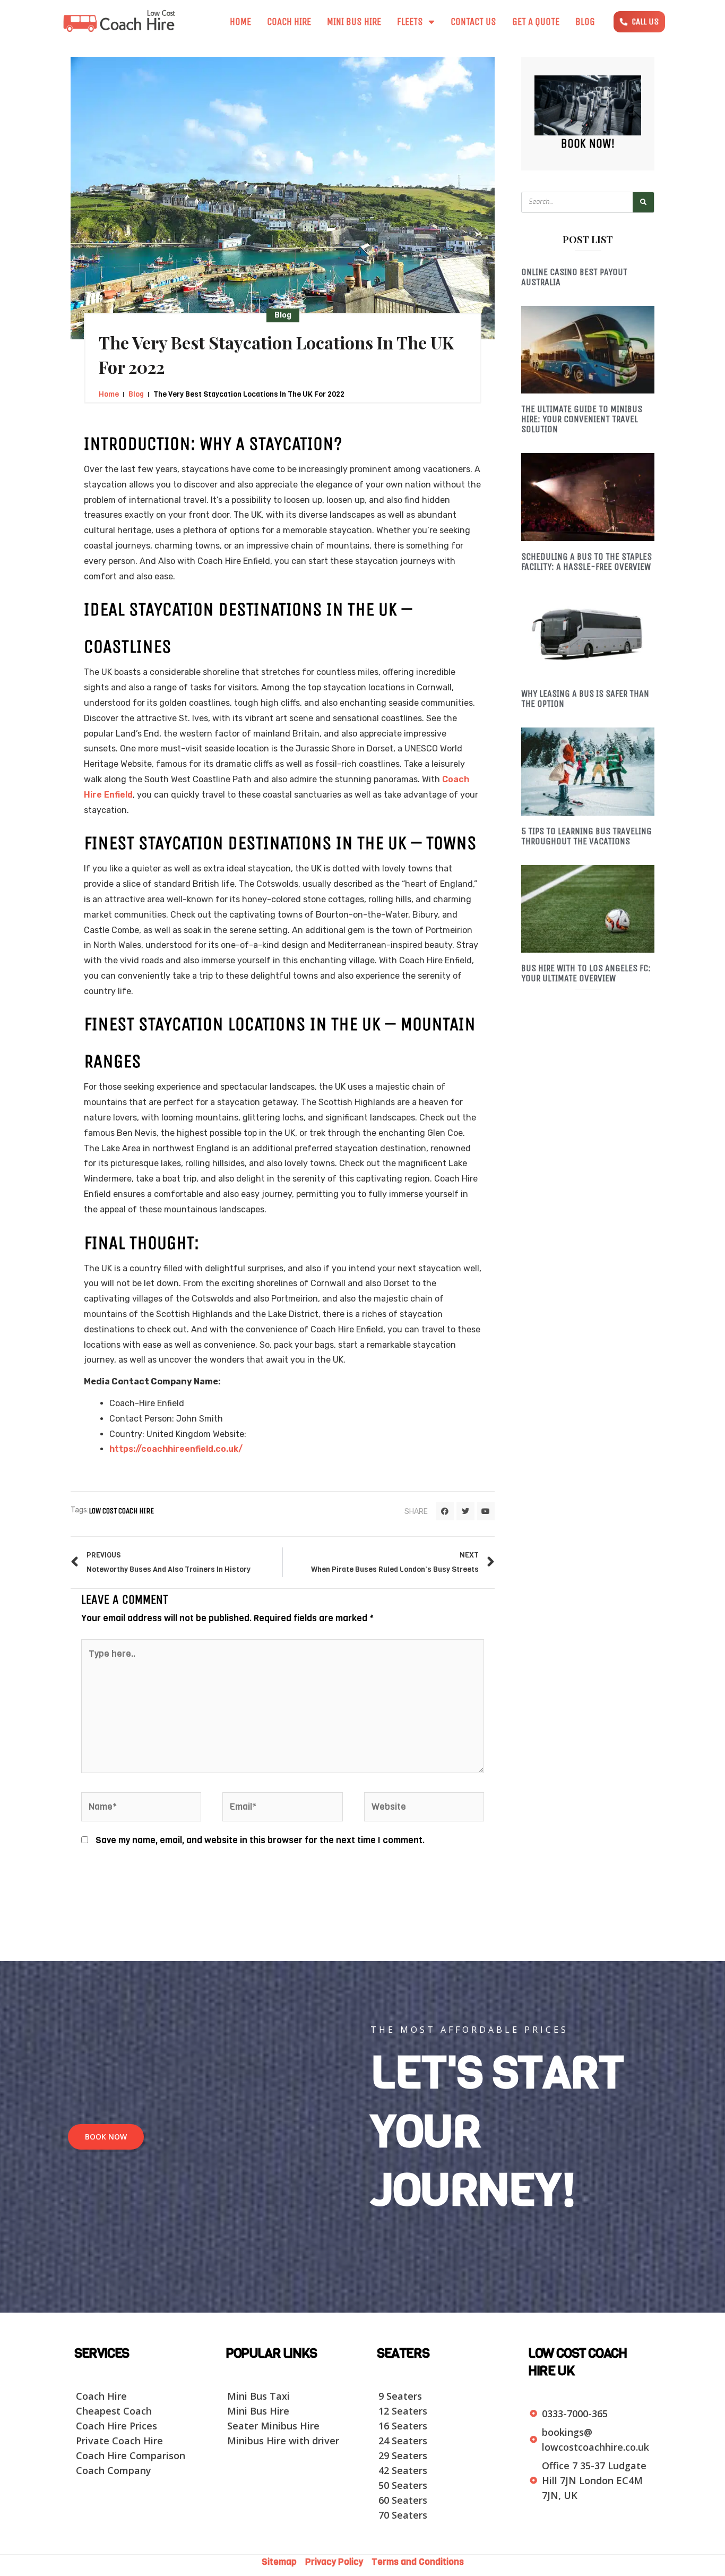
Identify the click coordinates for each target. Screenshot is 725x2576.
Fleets (410, 22)
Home (240, 22)
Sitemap (282, 2562)
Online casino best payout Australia (574, 277)
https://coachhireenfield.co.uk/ (176, 1449)
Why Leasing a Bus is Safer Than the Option (585, 699)
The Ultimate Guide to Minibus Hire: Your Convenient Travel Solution (582, 419)
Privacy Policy (335, 2562)
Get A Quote (536, 22)
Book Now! (588, 143)
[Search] (643, 202)
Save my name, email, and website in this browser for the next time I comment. (260, 1840)
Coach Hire (289, 22)
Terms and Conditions (418, 2562)
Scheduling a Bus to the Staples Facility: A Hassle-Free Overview (586, 562)
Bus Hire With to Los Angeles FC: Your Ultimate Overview (586, 973)
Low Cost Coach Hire (121, 1511)
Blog (585, 22)
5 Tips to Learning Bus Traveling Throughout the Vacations (586, 836)
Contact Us (473, 22)
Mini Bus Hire (354, 22)
